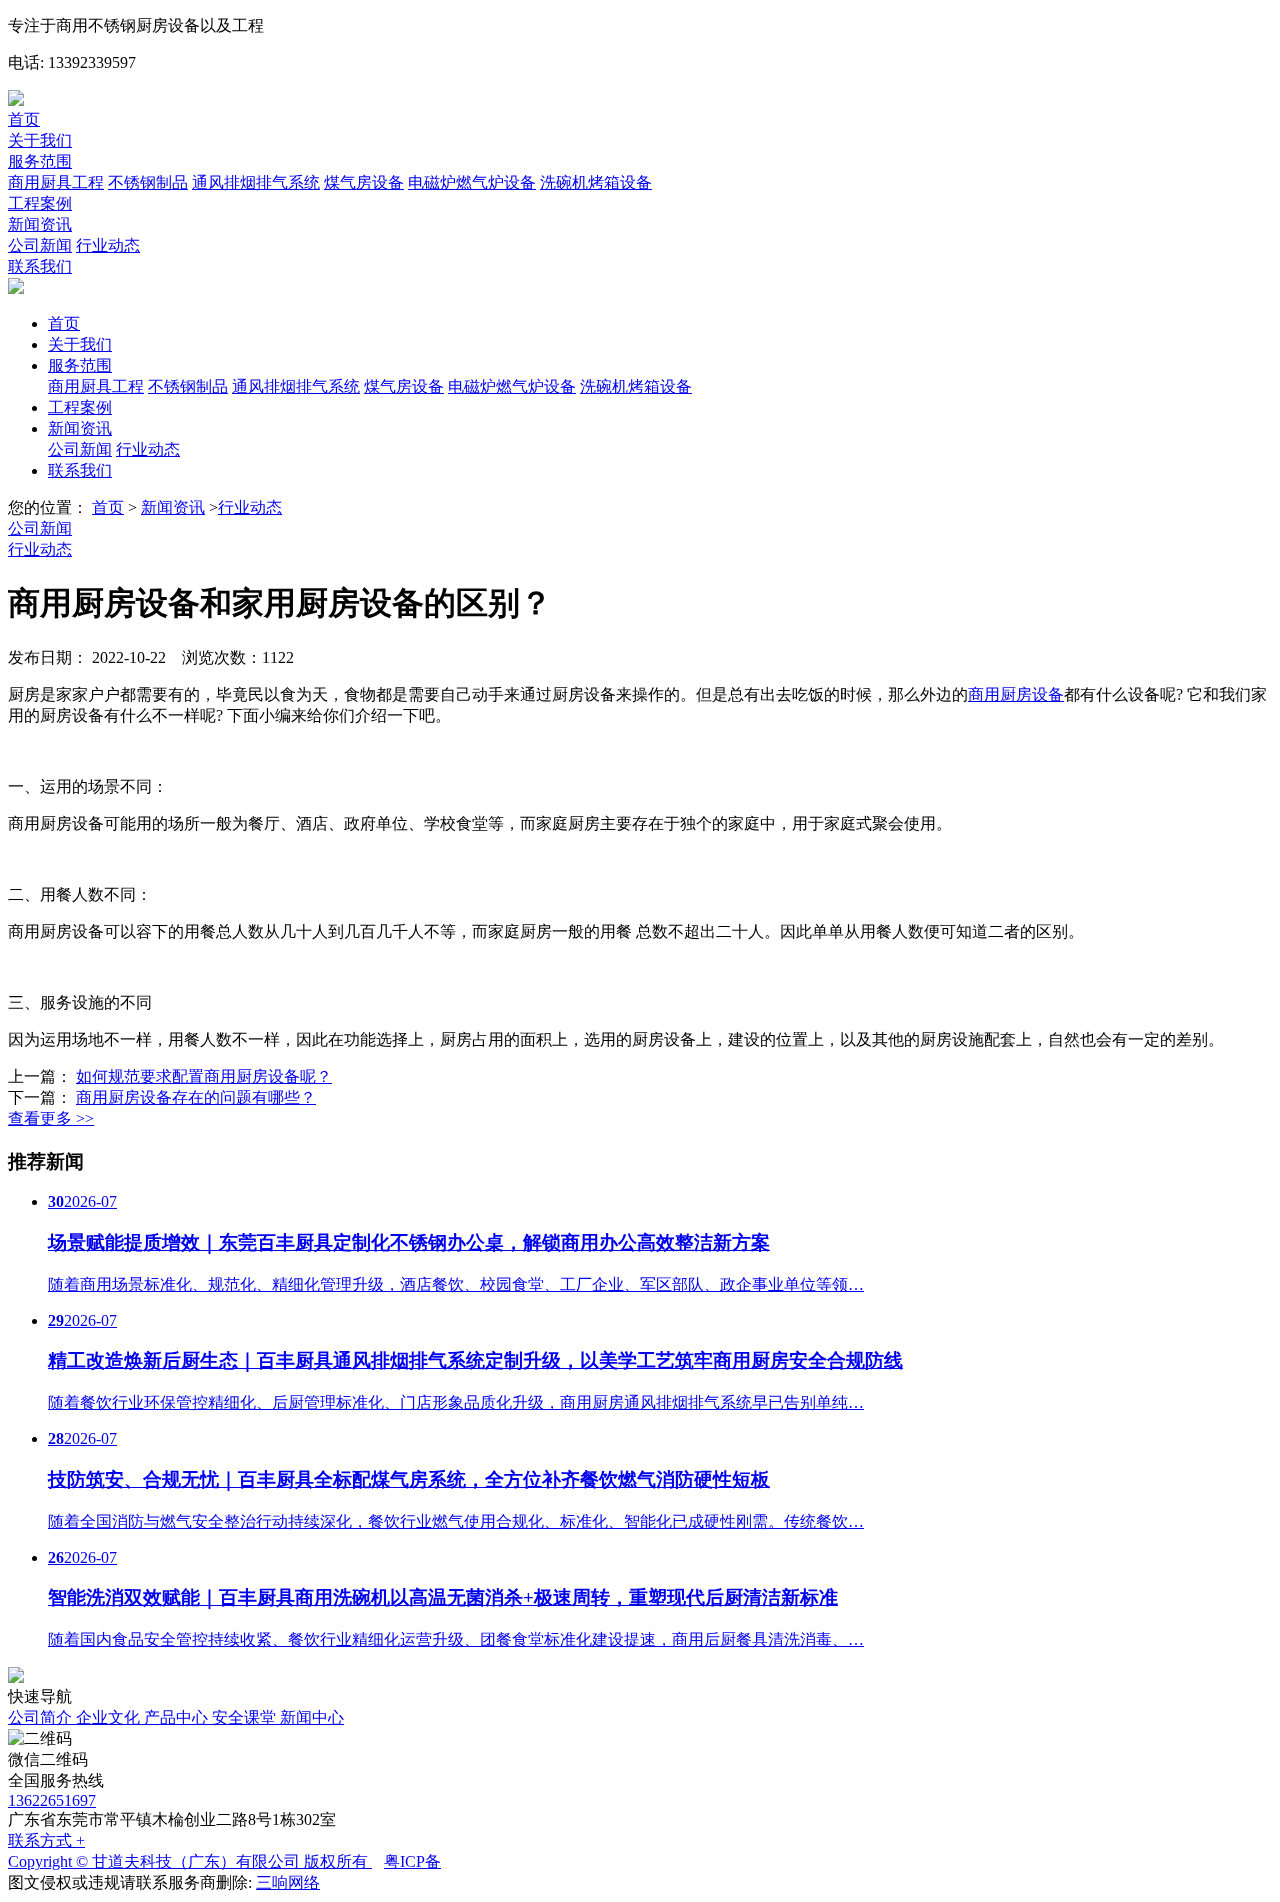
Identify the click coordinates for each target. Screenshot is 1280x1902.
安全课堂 (246, 1717)
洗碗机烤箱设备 (596, 182)
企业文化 (110, 1717)
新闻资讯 (40, 224)
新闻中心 (312, 1717)
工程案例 (40, 203)
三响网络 (288, 1882)
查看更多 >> (51, 1118)
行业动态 (108, 245)
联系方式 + (46, 1840)
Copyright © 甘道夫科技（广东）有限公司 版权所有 (190, 1861)
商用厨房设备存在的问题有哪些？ (196, 1097)
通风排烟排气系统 (256, 182)
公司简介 (42, 1717)
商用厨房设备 (1016, 694)
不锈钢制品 (148, 182)
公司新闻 (40, 245)
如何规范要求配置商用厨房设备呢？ (204, 1076)
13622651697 (52, 1800)
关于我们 (40, 140)
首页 (24, 119)
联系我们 (40, 266)
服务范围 (40, 161)
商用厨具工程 (56, 182)
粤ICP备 (412, 1861)
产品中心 (178, 1717)
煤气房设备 (364, 182)
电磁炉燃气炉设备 (472, 182)
